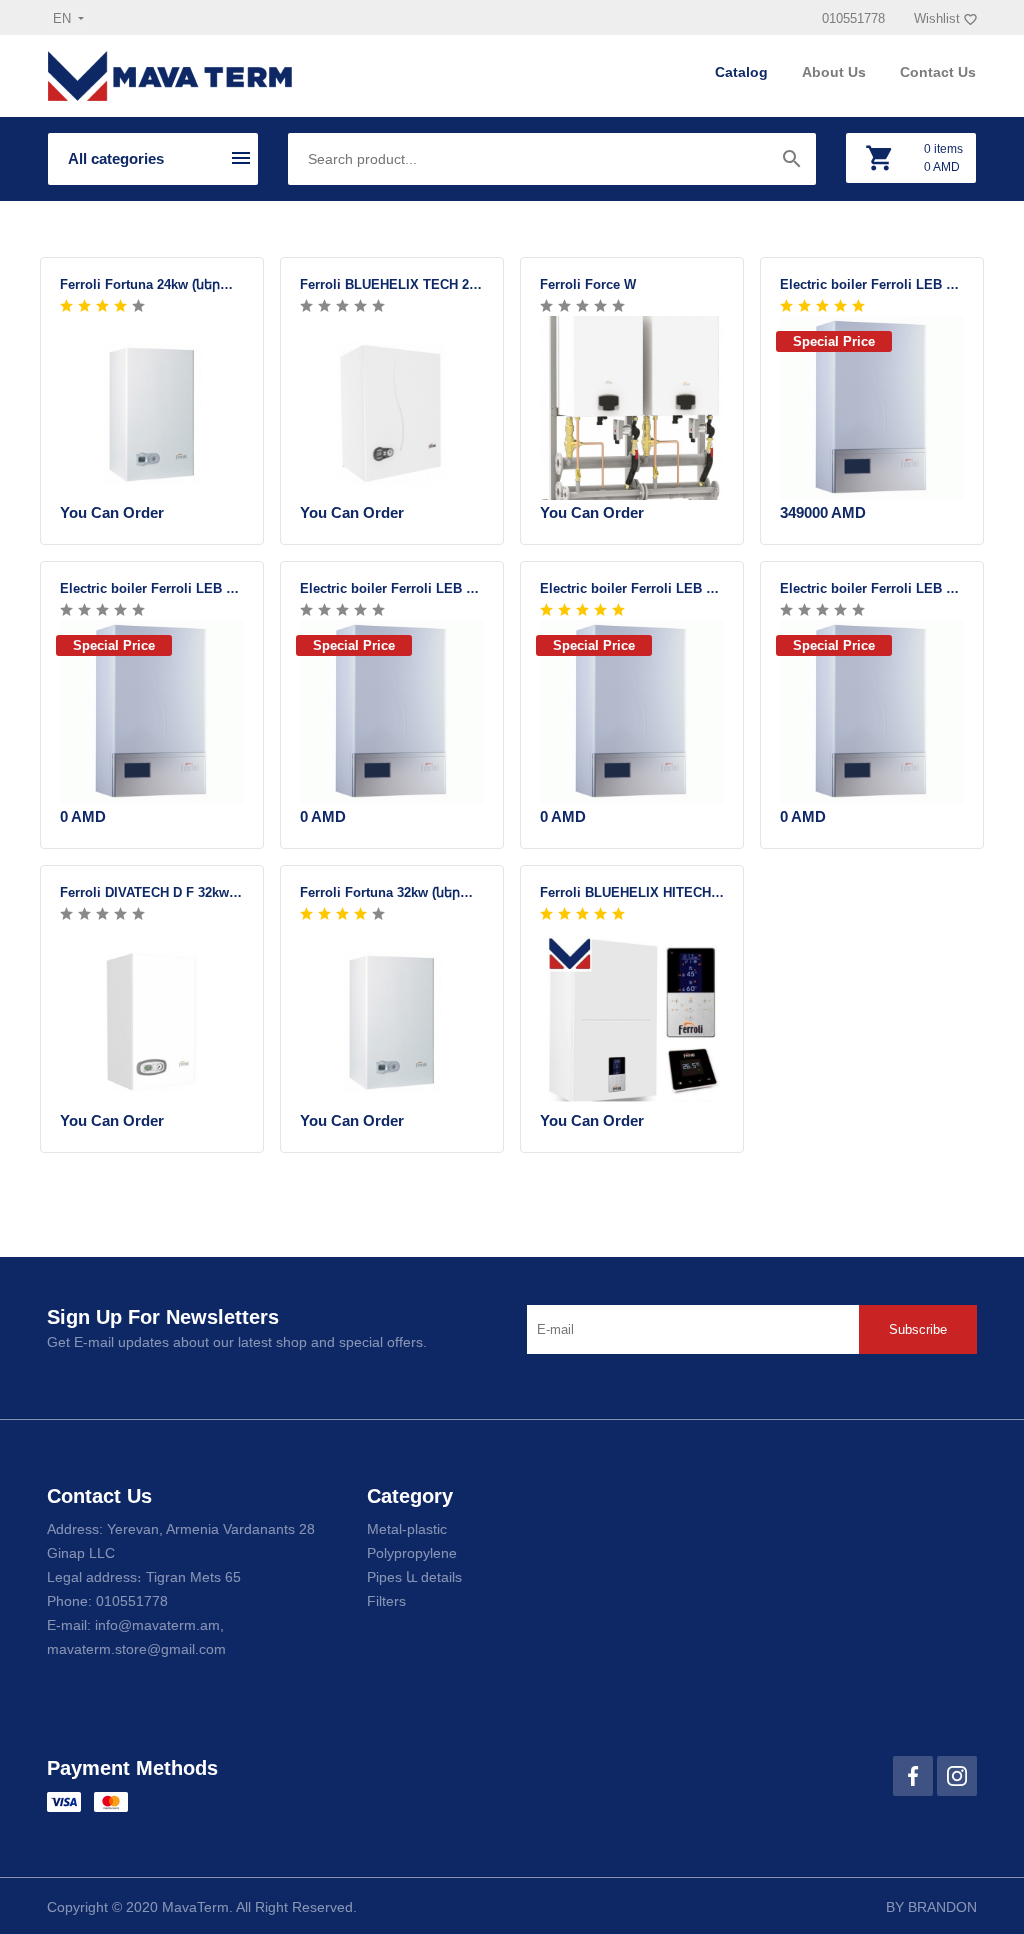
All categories (116, 158)
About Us (836, 72)
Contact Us (938, 72)
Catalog (743, 72)
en (64, 18)
